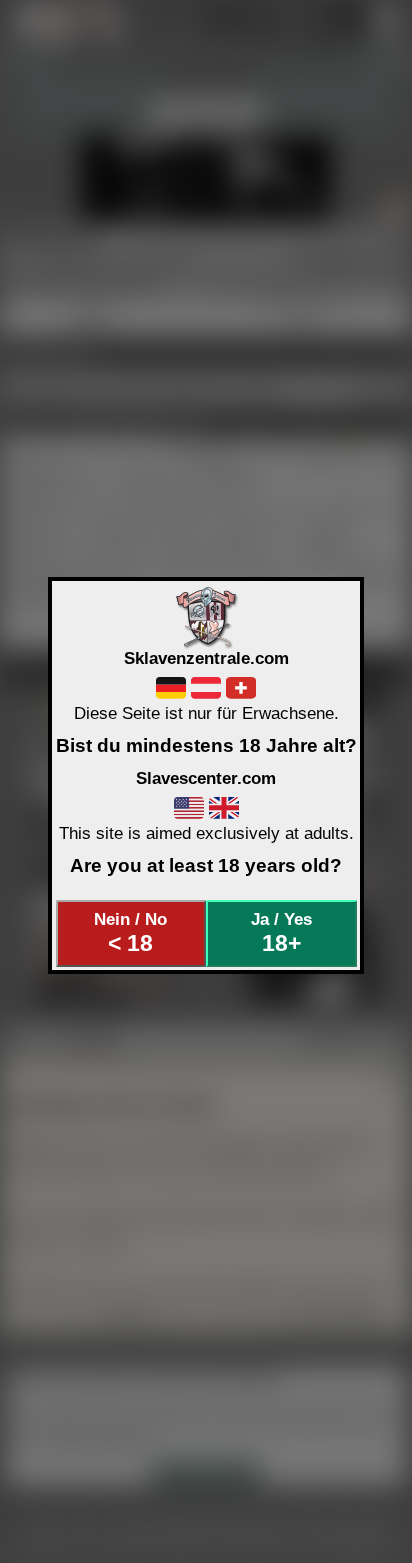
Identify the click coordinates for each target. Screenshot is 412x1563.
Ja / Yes (281, 933)
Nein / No (130, 933)
